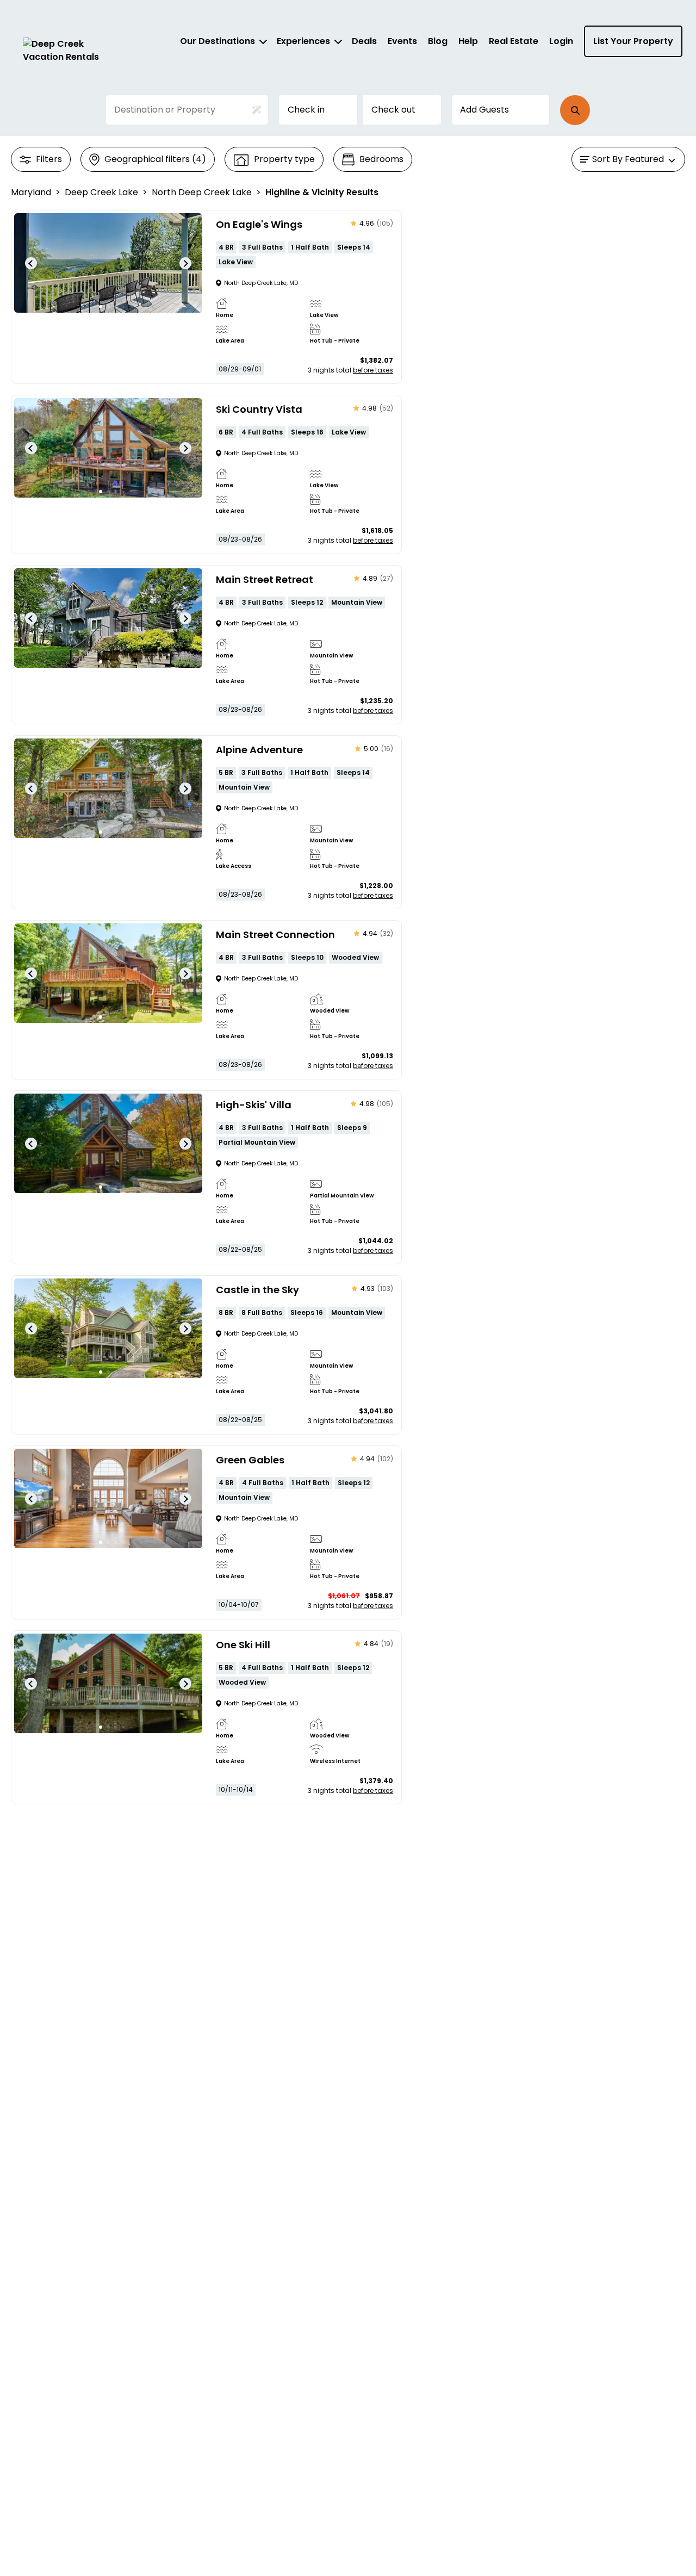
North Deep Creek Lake (202, 192)
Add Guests (484, 110)
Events (402, 41)
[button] (575, 110)
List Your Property (633, 41)
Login (561, 41)
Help (468, 41)
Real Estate (514, 41)
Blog (438, 41)
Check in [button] (306, 110)
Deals (364, 41)
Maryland (31, 192)
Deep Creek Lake (101, 192)
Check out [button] (393, 110)
